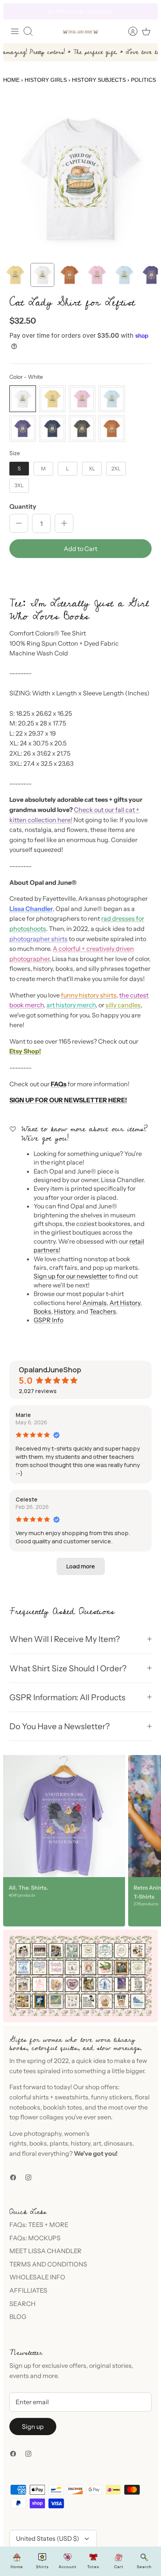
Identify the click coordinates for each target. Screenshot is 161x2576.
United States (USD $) (48, 2538)
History (64, 1311)
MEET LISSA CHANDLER (46, 2251)
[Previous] (14, 11)
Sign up (33, 2427)
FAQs (59, 1084)
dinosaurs (118, 2143)
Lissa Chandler (31, 909)
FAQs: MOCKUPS (35, 2238)
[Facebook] (13, 2177)
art (97, 2143)
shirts (41, 2097)
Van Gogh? (68, 12)
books (38, 2143)
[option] (80, 179)
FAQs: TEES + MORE (39, 2225)
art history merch (71, 1005)
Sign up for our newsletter (71, 1276)
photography (43, 2133)
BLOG (18, 2317)
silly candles (123, 1005)
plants (59, 2143)
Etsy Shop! (25, 1051)
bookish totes (63, 2107)
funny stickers (112, 2097)
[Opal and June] (80, 32)
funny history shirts (89, 995)
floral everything (45, 2153)
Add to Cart (80, 549)
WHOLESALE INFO (37, 2277)
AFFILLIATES (28, 2290)
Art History (125, 1303)
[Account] (129, 31)
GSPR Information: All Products (67, 1697)
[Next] (147, 11)
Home (11, 80)
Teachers (103, 1311)
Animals (95, 1303)
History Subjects (99, 80)
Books (42, 1311)
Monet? (43, 12)
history (80, 2143)
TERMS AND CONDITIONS (48, 2264)
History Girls (46, 80)
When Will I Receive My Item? (65, 1639)
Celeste (27, 1499)
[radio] (23, 399)
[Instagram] (28, 2177)
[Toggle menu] (15, 31)
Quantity (23, 506)
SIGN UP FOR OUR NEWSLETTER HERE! (68, 1100)
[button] (80, 575)
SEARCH (22, 2304)
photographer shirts (38, 939)
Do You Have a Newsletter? (60, 1726)
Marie (23, 1415)
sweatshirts (72, 2097)
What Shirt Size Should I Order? (68, 1668)
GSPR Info (48, 1320)
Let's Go (116, 12)
